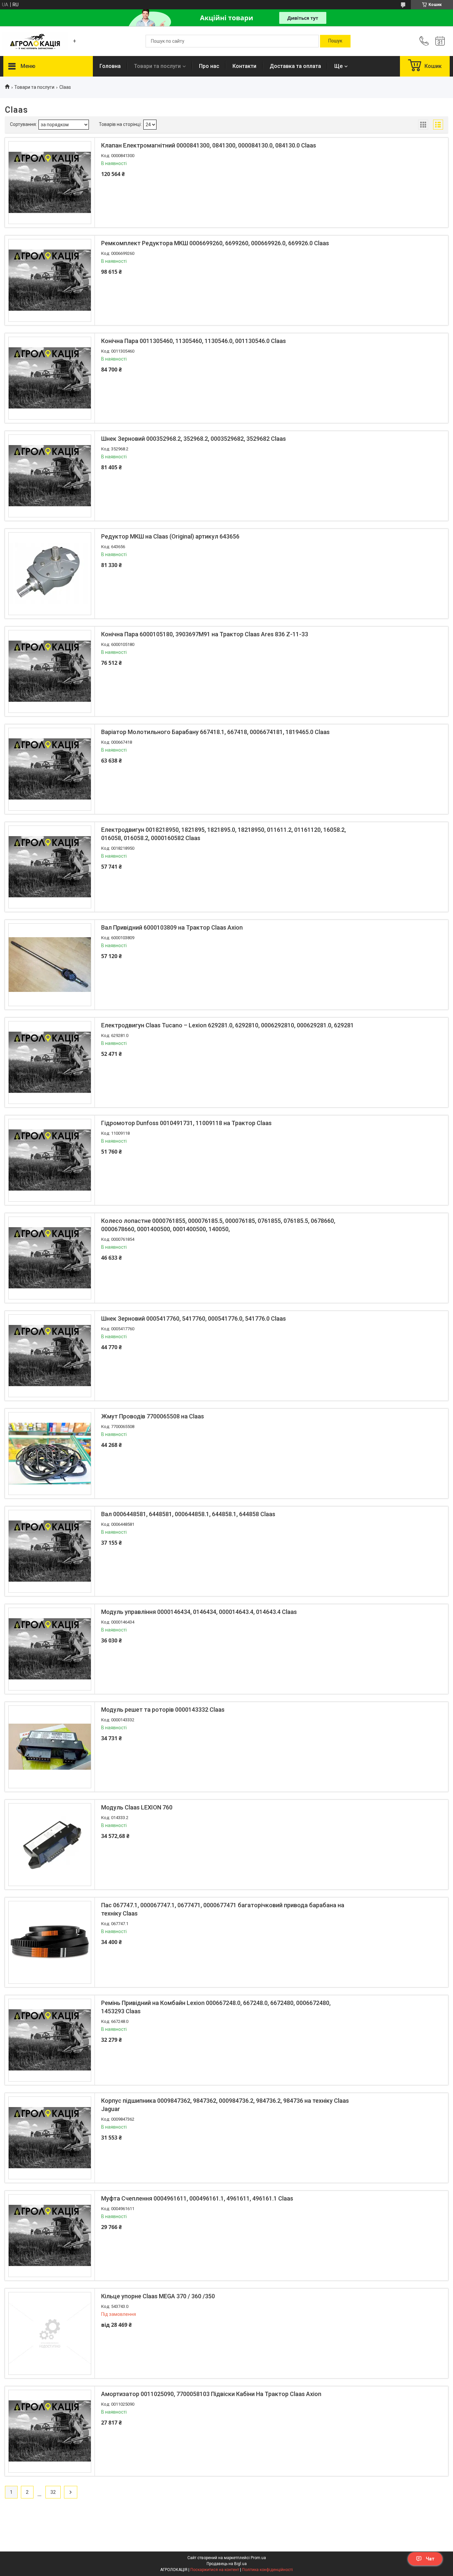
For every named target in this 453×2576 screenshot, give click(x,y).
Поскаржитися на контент (215, 2570)
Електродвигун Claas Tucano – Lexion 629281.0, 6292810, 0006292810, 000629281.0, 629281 (227, 1025)
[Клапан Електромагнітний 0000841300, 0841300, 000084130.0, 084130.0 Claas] (50, 183)
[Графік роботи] (440, 41)
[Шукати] (335, 41)
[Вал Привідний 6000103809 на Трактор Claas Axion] (50, 965)
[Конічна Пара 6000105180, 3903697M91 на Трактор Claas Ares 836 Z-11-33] (50, 671)
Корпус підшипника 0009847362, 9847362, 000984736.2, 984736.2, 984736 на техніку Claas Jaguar (225, 2105)
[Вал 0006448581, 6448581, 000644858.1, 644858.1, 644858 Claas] (50, 1551)
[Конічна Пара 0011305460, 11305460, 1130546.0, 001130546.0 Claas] (50, 378)
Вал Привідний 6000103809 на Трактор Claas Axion (172, 927)
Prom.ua (258, 2558)
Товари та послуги (157, 66)
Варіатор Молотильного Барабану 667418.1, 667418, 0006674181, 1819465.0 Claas (215, 732)
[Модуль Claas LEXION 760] (50, 1845)
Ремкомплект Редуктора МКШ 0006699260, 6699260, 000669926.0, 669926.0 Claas (215, 243)
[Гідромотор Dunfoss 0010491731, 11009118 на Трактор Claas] (50, 1160)
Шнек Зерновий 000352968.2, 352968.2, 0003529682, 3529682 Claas (194, 439)
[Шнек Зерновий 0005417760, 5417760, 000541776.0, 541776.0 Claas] (50, 1356)
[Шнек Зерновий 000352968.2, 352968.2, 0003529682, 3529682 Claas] (50, 476)
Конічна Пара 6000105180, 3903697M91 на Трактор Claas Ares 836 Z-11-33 (205, 634)
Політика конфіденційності (267, 2570)
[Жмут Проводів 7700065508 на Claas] (50, 1454)
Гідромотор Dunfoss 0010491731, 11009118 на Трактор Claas (186, 1123)
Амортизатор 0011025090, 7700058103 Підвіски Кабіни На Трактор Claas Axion (211, 2394)
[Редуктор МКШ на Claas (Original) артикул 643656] (50, 574)
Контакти (244, 66)
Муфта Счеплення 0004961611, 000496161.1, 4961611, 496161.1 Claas (197, 2198)
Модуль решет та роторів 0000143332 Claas (163, 1710)
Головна (110, 66)
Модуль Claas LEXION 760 (137, 1807)
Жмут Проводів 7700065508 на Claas (153, 1416)
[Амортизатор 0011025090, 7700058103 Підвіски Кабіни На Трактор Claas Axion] (50, 2431)
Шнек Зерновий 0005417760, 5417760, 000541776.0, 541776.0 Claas (194, 1318)
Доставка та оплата (295, 66)
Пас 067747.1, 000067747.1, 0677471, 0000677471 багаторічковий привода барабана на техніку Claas (223, 1909)
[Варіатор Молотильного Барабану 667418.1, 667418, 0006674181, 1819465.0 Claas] (50, 769)
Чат (430, 2559)
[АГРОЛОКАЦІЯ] (35, 41)
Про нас (209, 66)
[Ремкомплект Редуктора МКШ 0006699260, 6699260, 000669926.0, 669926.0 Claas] (50, 280)
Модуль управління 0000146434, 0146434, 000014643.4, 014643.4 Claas (199, 1612)
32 (53, 2492)
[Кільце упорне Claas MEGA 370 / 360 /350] (50, 2333)
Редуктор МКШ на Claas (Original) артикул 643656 (170, 536)
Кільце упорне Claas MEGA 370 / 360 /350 (158, 2296)
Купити (137, 216)
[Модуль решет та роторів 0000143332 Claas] (50, 1747)
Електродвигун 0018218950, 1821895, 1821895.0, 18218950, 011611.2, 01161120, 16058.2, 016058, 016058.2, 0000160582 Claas (224, 834)
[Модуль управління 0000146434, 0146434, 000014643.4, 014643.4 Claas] (50, 1649)
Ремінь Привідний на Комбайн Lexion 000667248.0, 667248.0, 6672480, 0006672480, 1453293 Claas (216, 2007)
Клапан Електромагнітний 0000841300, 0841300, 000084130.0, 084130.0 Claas (209, 145)
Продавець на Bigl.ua (227, 2564)
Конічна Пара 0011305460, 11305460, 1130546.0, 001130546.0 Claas (194, 341)
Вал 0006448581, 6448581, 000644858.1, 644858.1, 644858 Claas (188, 1514)
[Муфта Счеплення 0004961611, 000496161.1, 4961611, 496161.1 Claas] (50, 2236)
